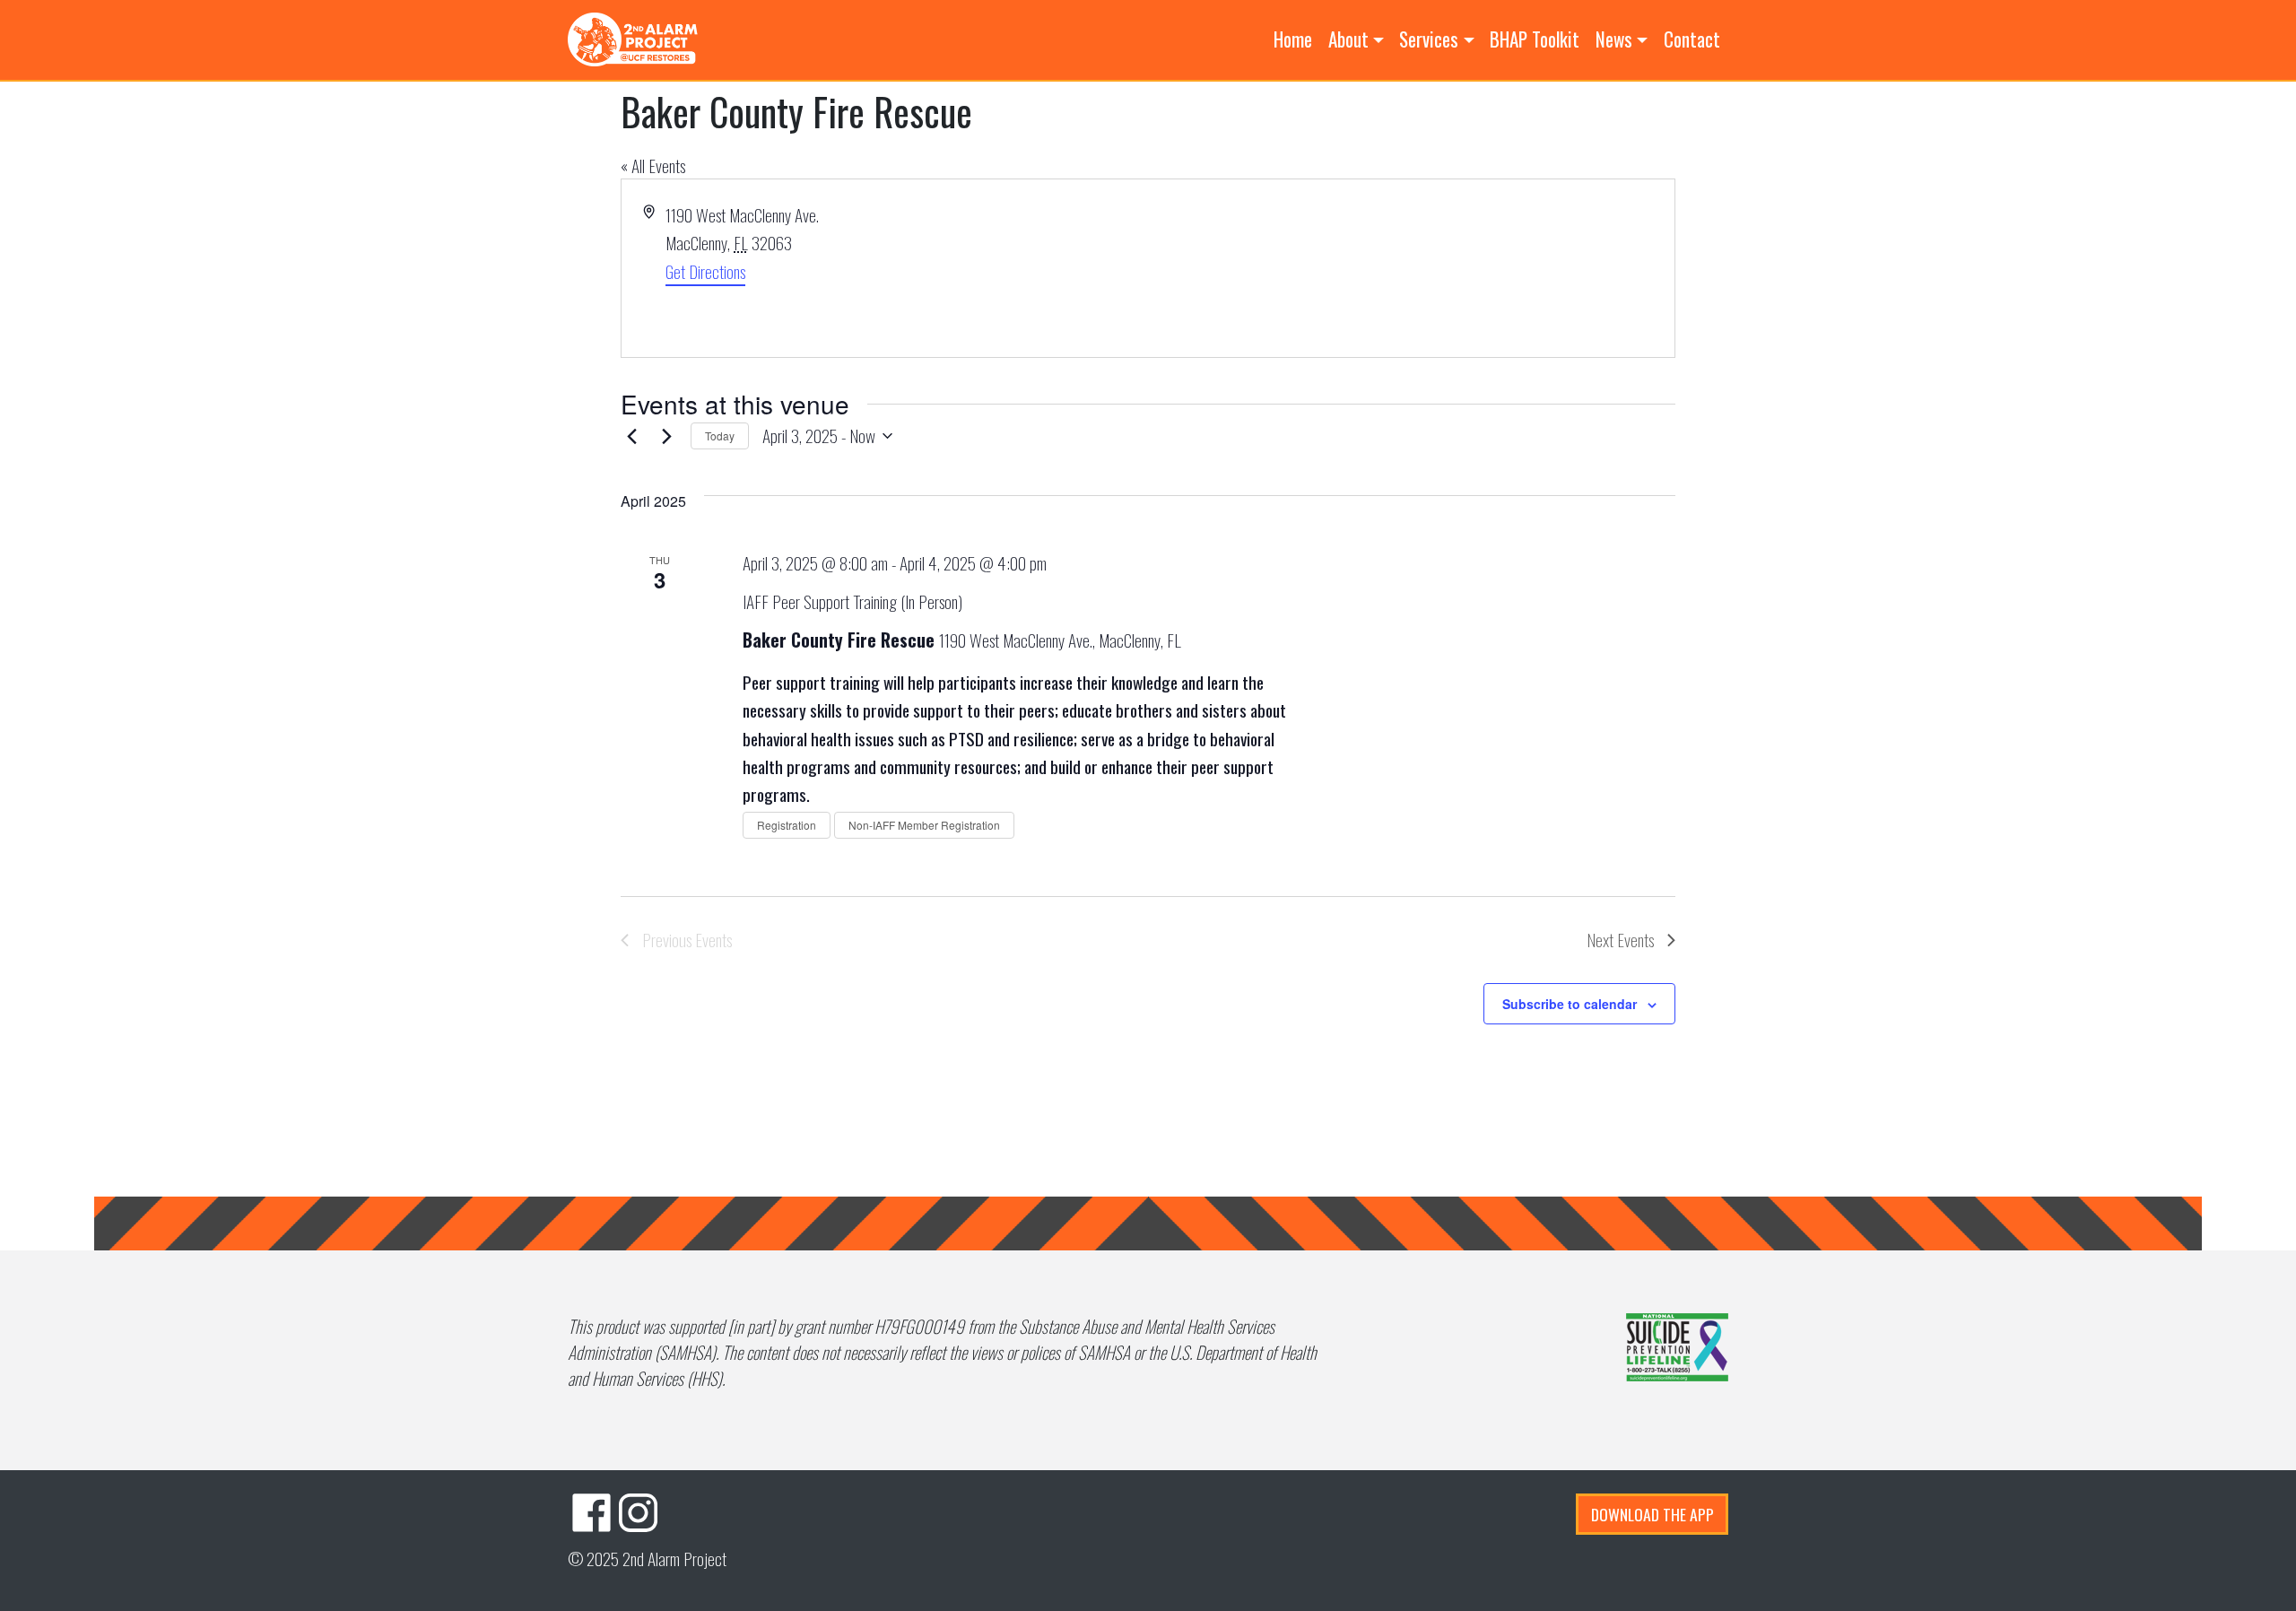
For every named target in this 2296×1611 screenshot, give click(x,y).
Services (1429, 39)
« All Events (653, 165)
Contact (1692, 39)
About (1348, 39)
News (1614, 39)
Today (720, 435)
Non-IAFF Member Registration (924, 825)
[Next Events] (666, 436)
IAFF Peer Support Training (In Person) (852, 601)
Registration (787, 825)
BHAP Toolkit (1535, 39)
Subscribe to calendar (1570, 1004)
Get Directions (705, 271)
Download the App (1652, 1514)
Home (1293, 39)
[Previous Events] (631, 436)
